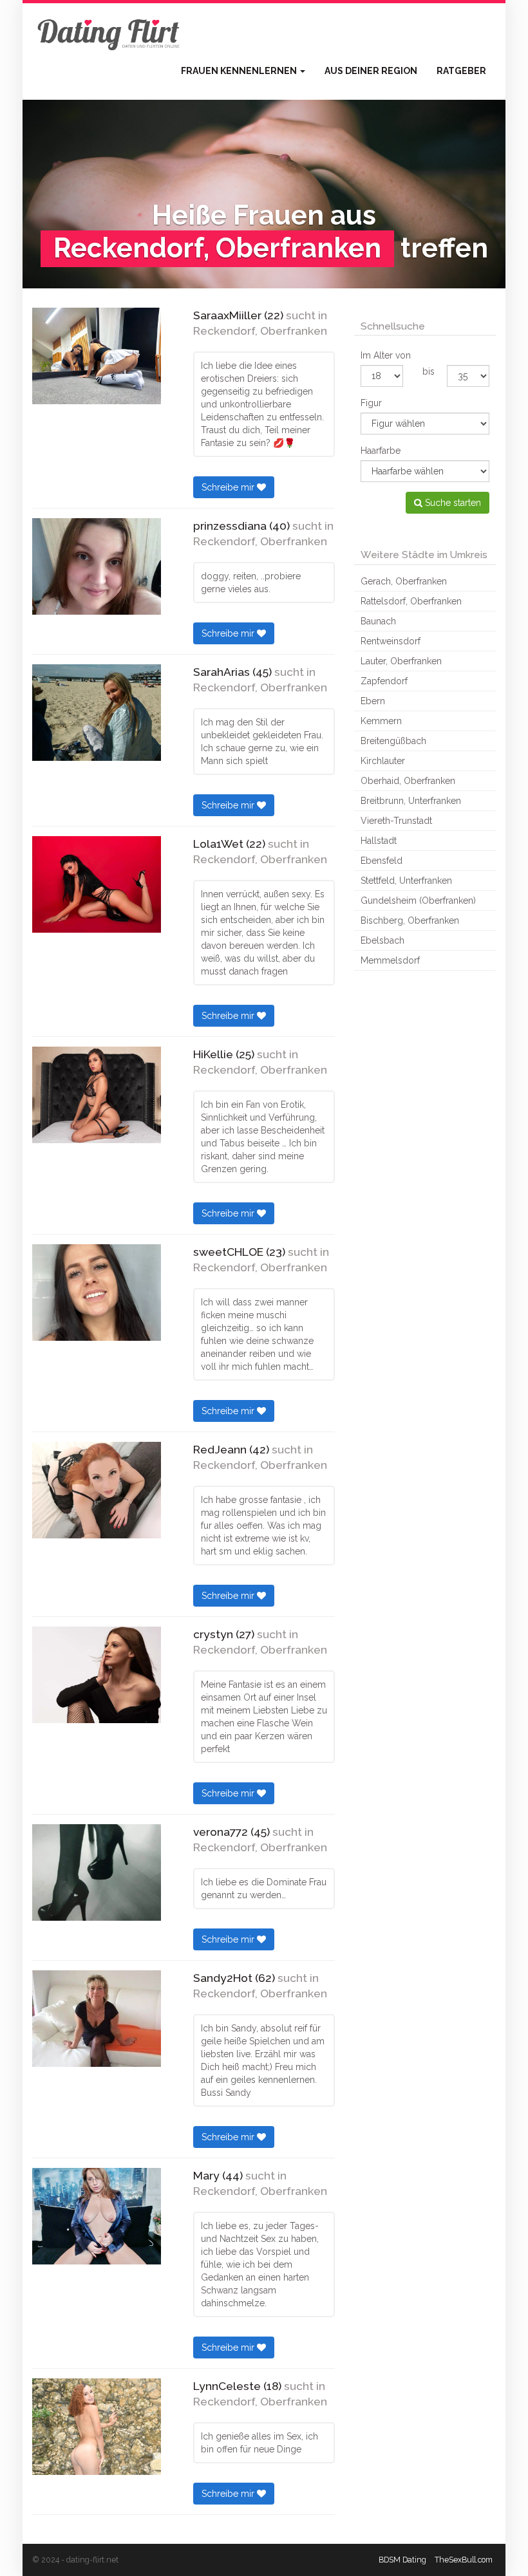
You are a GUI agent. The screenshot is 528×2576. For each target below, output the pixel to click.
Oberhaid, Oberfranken (408, 781)
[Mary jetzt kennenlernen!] (97, 2216)
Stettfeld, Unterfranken (406, 881)
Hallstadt (379, 841)
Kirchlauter (383, 761)
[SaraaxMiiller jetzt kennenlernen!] (97, 356)
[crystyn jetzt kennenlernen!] (97, 1675)
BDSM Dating (402, 2560)
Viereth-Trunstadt (396, 821)
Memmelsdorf (390, 960)
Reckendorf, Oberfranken (260, 331)
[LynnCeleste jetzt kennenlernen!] (97, 2427)
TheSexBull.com (464, 2560)
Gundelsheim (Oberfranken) (418, 901)
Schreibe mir (229, 487)
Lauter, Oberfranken (401, 661)
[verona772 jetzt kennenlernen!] (97, 1872)
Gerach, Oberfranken (404, 581)
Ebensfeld (382, 861)
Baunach (378, 621)
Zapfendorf (384, 681)
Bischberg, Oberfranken (410, 920)
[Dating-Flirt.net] (109, 32)
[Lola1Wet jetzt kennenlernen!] (97, 884)
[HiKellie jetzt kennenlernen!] (97, 1095)
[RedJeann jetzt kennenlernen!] (97, 1490)
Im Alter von (386, 355)
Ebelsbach (382, 940)
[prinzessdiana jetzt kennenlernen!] (97, 566)
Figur (371, 403)
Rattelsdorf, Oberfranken (411, 601)
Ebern (373, 701)
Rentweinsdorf (391, 641)
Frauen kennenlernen (240, 71)
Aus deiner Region (371, 71)
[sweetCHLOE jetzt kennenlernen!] (97, 1293)
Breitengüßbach (393, 741)
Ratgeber (461, 71)
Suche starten (452, 503)
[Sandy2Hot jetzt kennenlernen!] (97, 2019)
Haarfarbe (381, 451)
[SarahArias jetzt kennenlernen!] (97, 713)
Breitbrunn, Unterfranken (411, 801)
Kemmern (381, 721)
